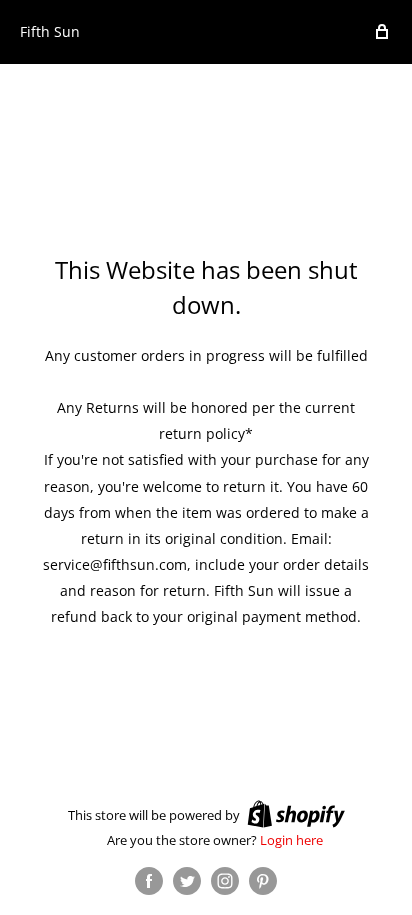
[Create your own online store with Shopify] (296, 814)
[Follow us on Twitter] (187, 881)
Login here (291, 840)
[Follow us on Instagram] (225, 881)
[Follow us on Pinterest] (263, 881)
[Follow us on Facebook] (149, 881)
